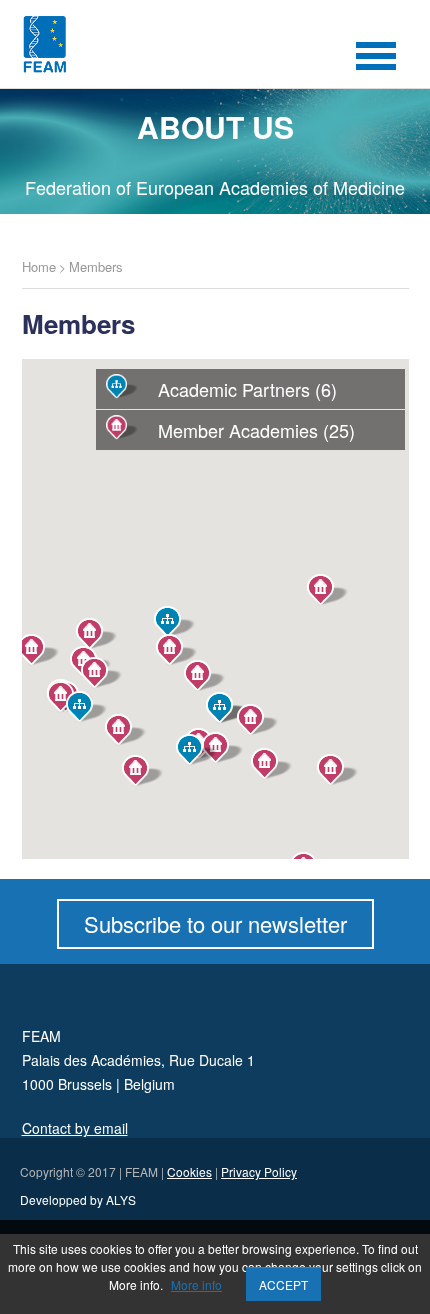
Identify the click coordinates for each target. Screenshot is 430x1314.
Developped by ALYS (78, 1199)
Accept (283, 1284)
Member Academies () (256, 430)
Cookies (189, 1171)
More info (196, 1284)
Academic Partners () (247, 389)
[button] (271, 764)
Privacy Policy (259, 1171)
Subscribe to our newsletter (215, 923)
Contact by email (75, 1128)
